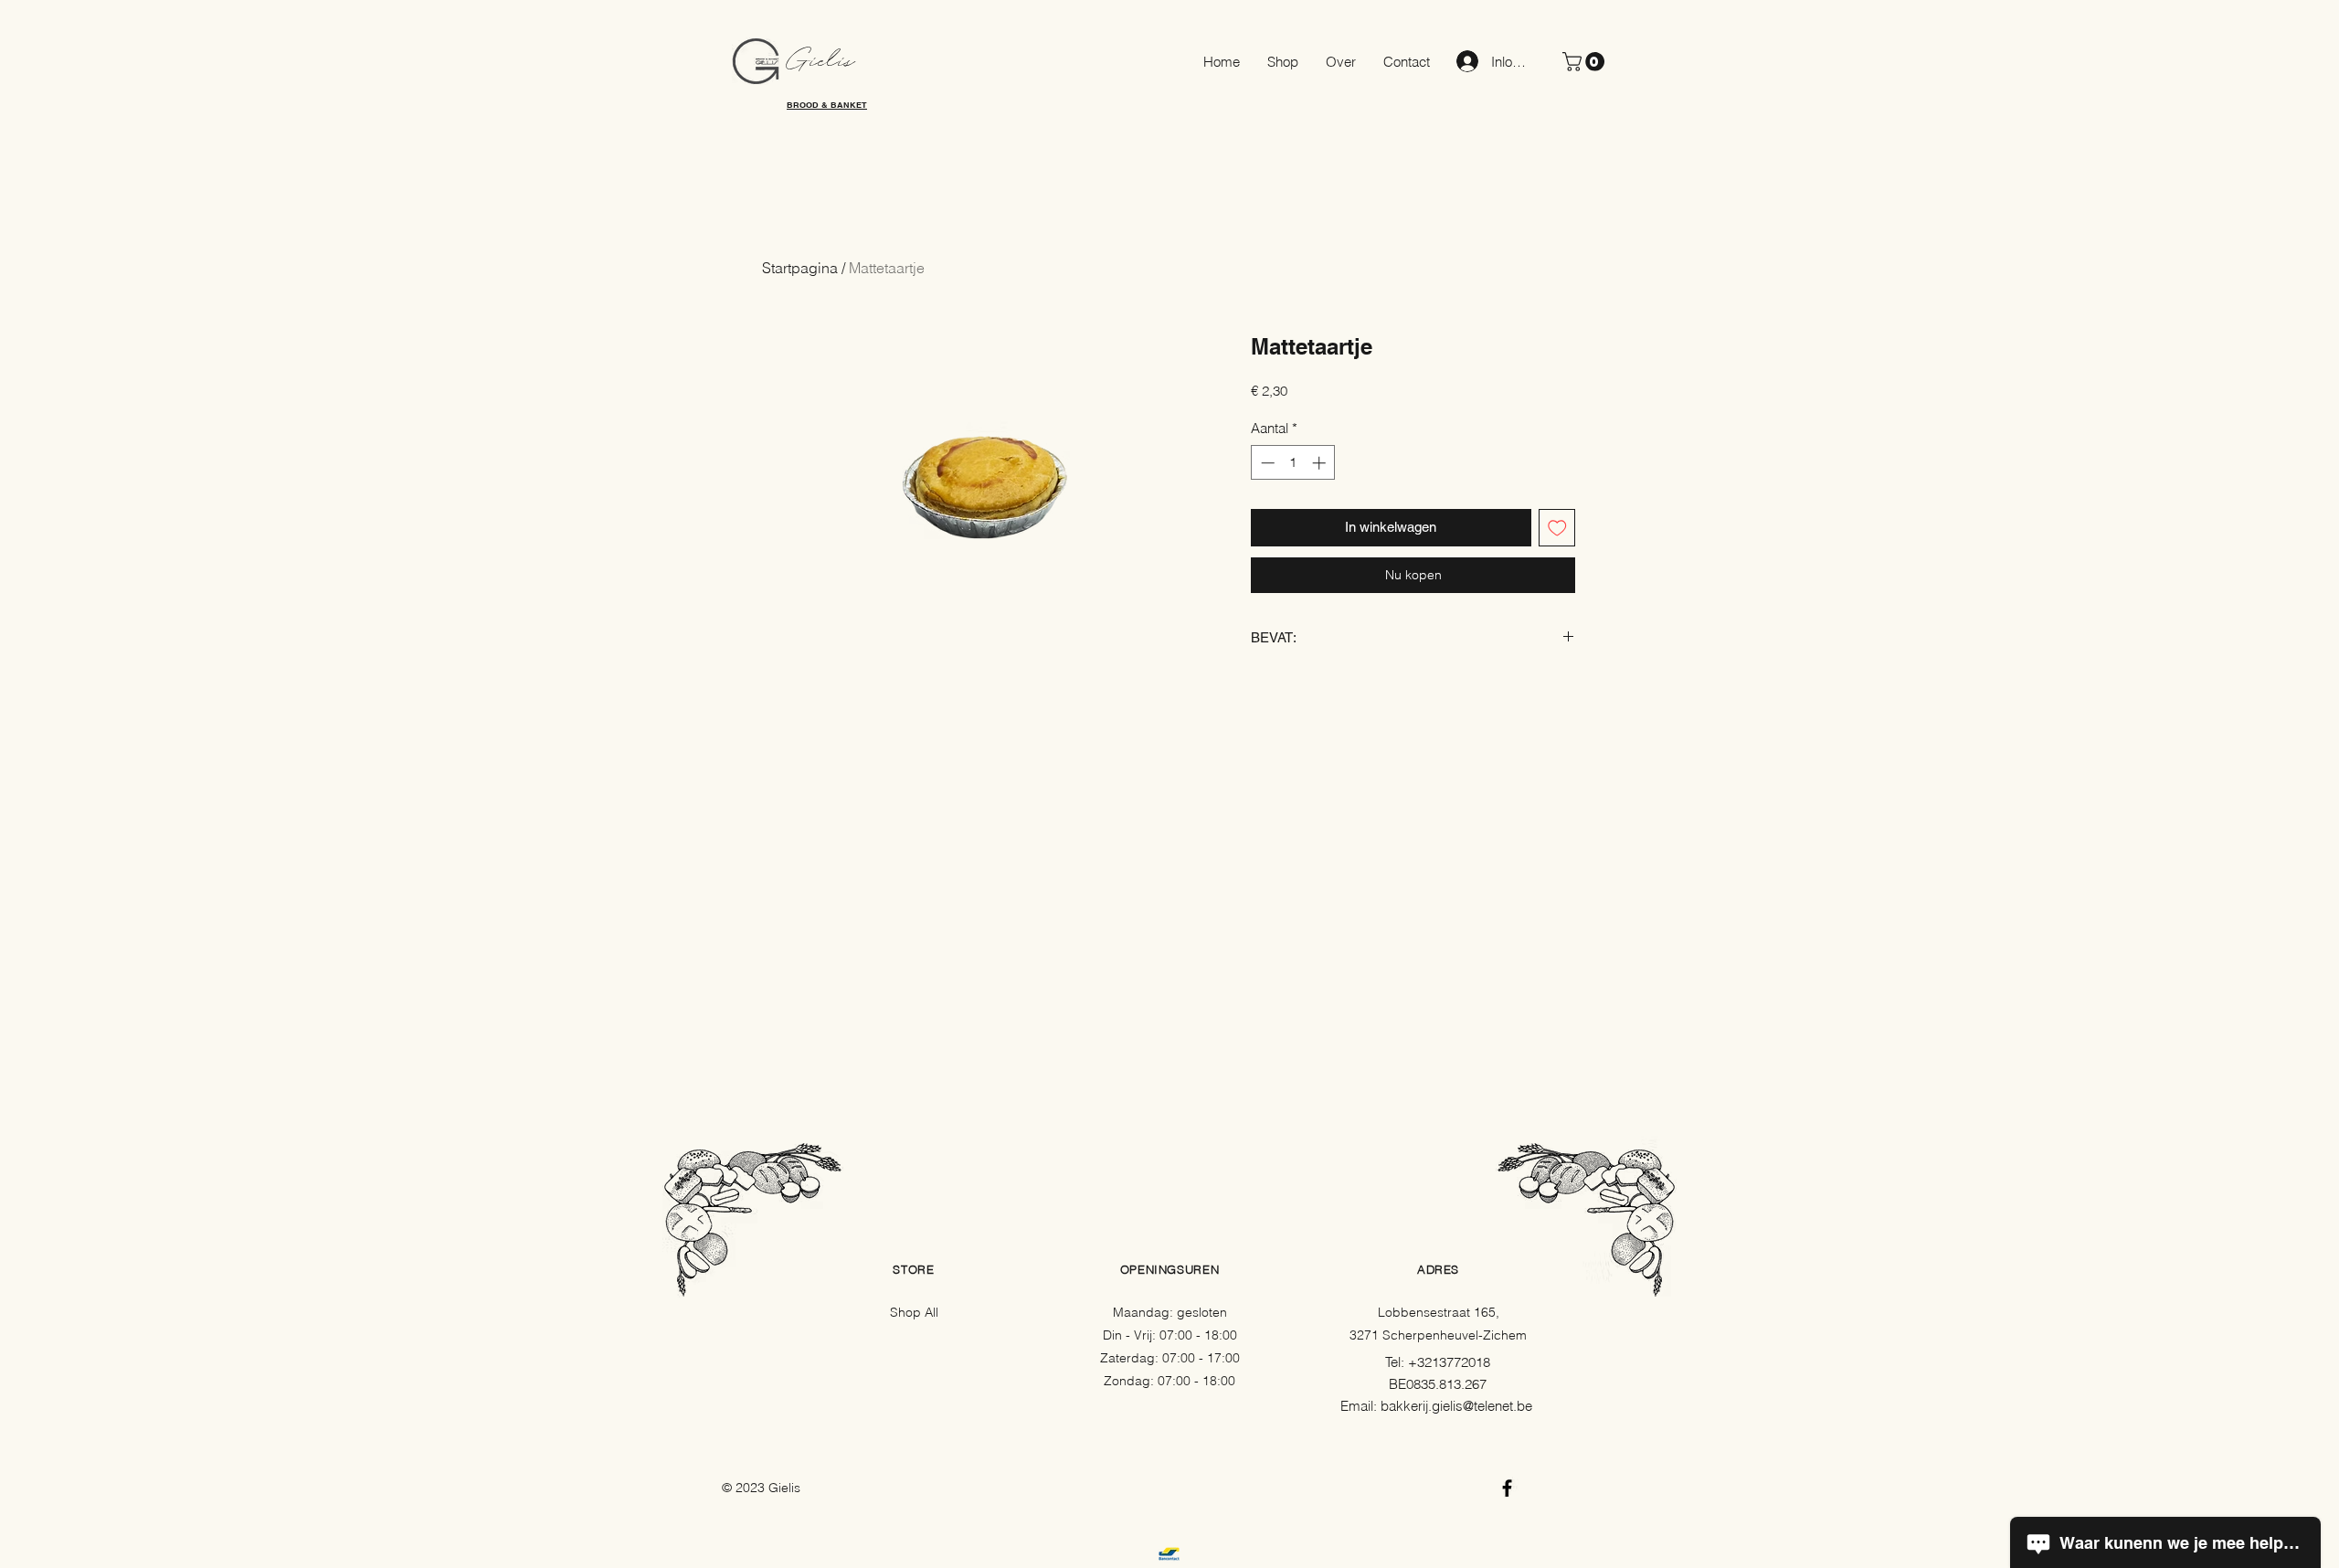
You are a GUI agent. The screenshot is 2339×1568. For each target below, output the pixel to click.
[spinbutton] (1293, 463)
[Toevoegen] (1557, 528)
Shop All (914, 1312)
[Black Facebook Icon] (1507, 1488)
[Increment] (1321, 463)
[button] (1586, 62)
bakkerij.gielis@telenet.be (1456, 1406)
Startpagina (800, 268)
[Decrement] (1266, 463)
